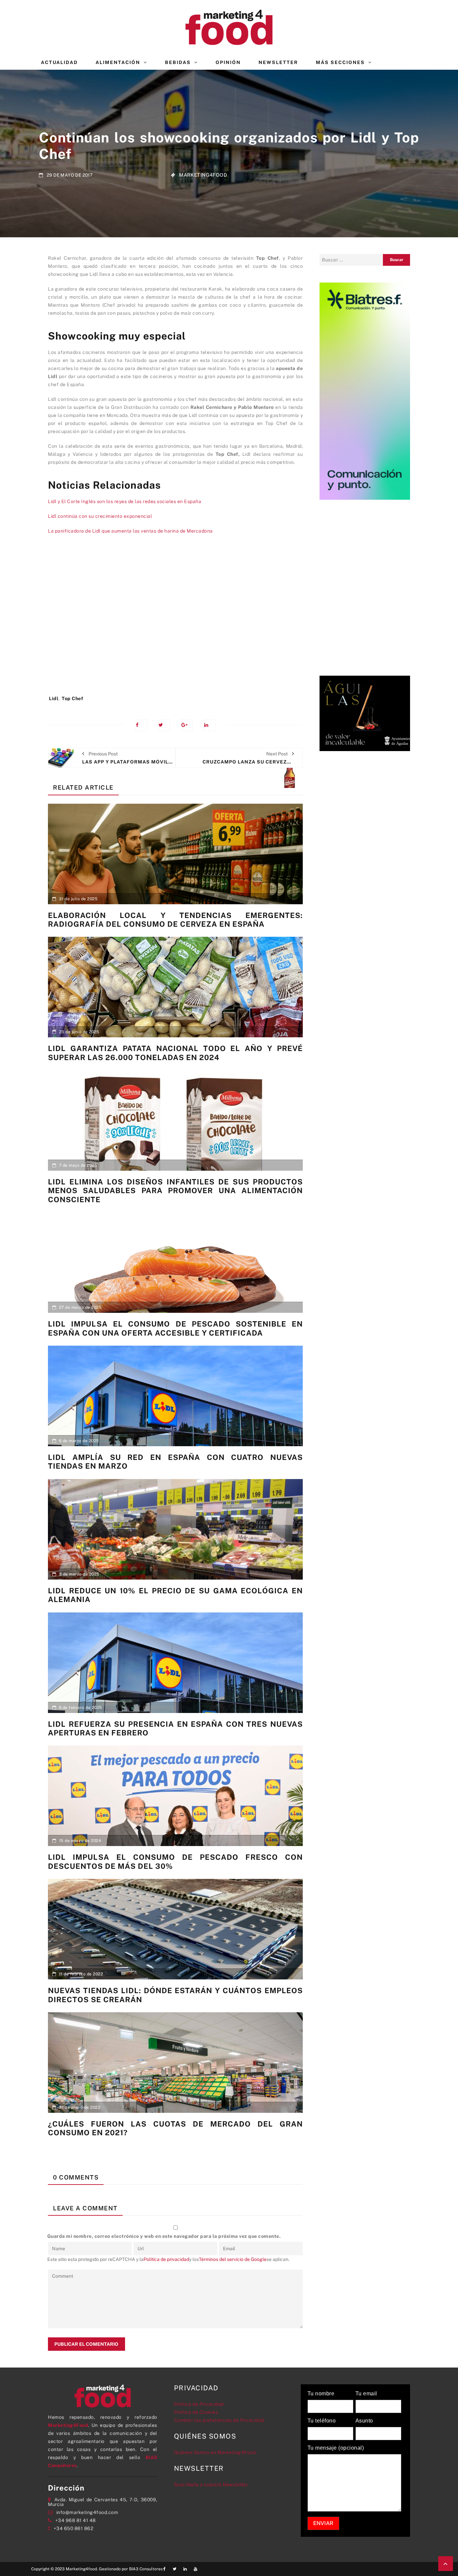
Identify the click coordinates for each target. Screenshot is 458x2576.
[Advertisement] (175, 618)
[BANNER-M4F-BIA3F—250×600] (365, 390)
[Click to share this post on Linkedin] (210, 725)
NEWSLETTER (278, 62)
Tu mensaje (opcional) (336, 2448)
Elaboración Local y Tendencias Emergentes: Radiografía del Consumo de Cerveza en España (175, 920)
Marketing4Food (203, 175)
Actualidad (59, 62)
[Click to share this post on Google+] (187, 725)
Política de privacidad (166, 2259)
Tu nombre (321, 2394)
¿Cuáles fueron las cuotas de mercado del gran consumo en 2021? (175, 2128)
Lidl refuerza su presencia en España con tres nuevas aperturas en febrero (175, 1728)
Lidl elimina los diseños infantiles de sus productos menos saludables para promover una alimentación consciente (175, 1191)
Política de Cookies (196, 2412)
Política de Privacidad (199, 2404)
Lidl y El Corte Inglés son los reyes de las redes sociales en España (125, 501)
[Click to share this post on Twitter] (164, 725)
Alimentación (118, 62)
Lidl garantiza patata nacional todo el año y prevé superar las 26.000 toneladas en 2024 (175, 1053)
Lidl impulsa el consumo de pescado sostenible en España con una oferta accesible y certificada (175, 1328)
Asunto (364, 2421)
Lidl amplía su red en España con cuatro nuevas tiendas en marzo (175, 1462)
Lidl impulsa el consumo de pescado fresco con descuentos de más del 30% (175, 1861)
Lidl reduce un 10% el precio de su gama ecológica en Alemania (175, 1595)
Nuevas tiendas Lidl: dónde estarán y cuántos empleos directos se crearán (175, 1995)
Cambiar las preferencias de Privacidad (219, 2420)
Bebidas (178, 62)
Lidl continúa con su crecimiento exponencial (100, 516)
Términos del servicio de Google (233, 2259)
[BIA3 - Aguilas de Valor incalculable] (365, 713)
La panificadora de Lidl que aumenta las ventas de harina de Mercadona (130, 531)
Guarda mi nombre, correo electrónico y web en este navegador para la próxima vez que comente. (164, 2236)
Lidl (54, 698)
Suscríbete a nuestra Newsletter (211, 2485)
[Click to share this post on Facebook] (141, 725)
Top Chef (72, 698)
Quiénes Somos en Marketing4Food (215, 2452)
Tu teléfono (322, 2421)
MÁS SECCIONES (340, 62)
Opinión (228, 62)
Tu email (366, 2394)
